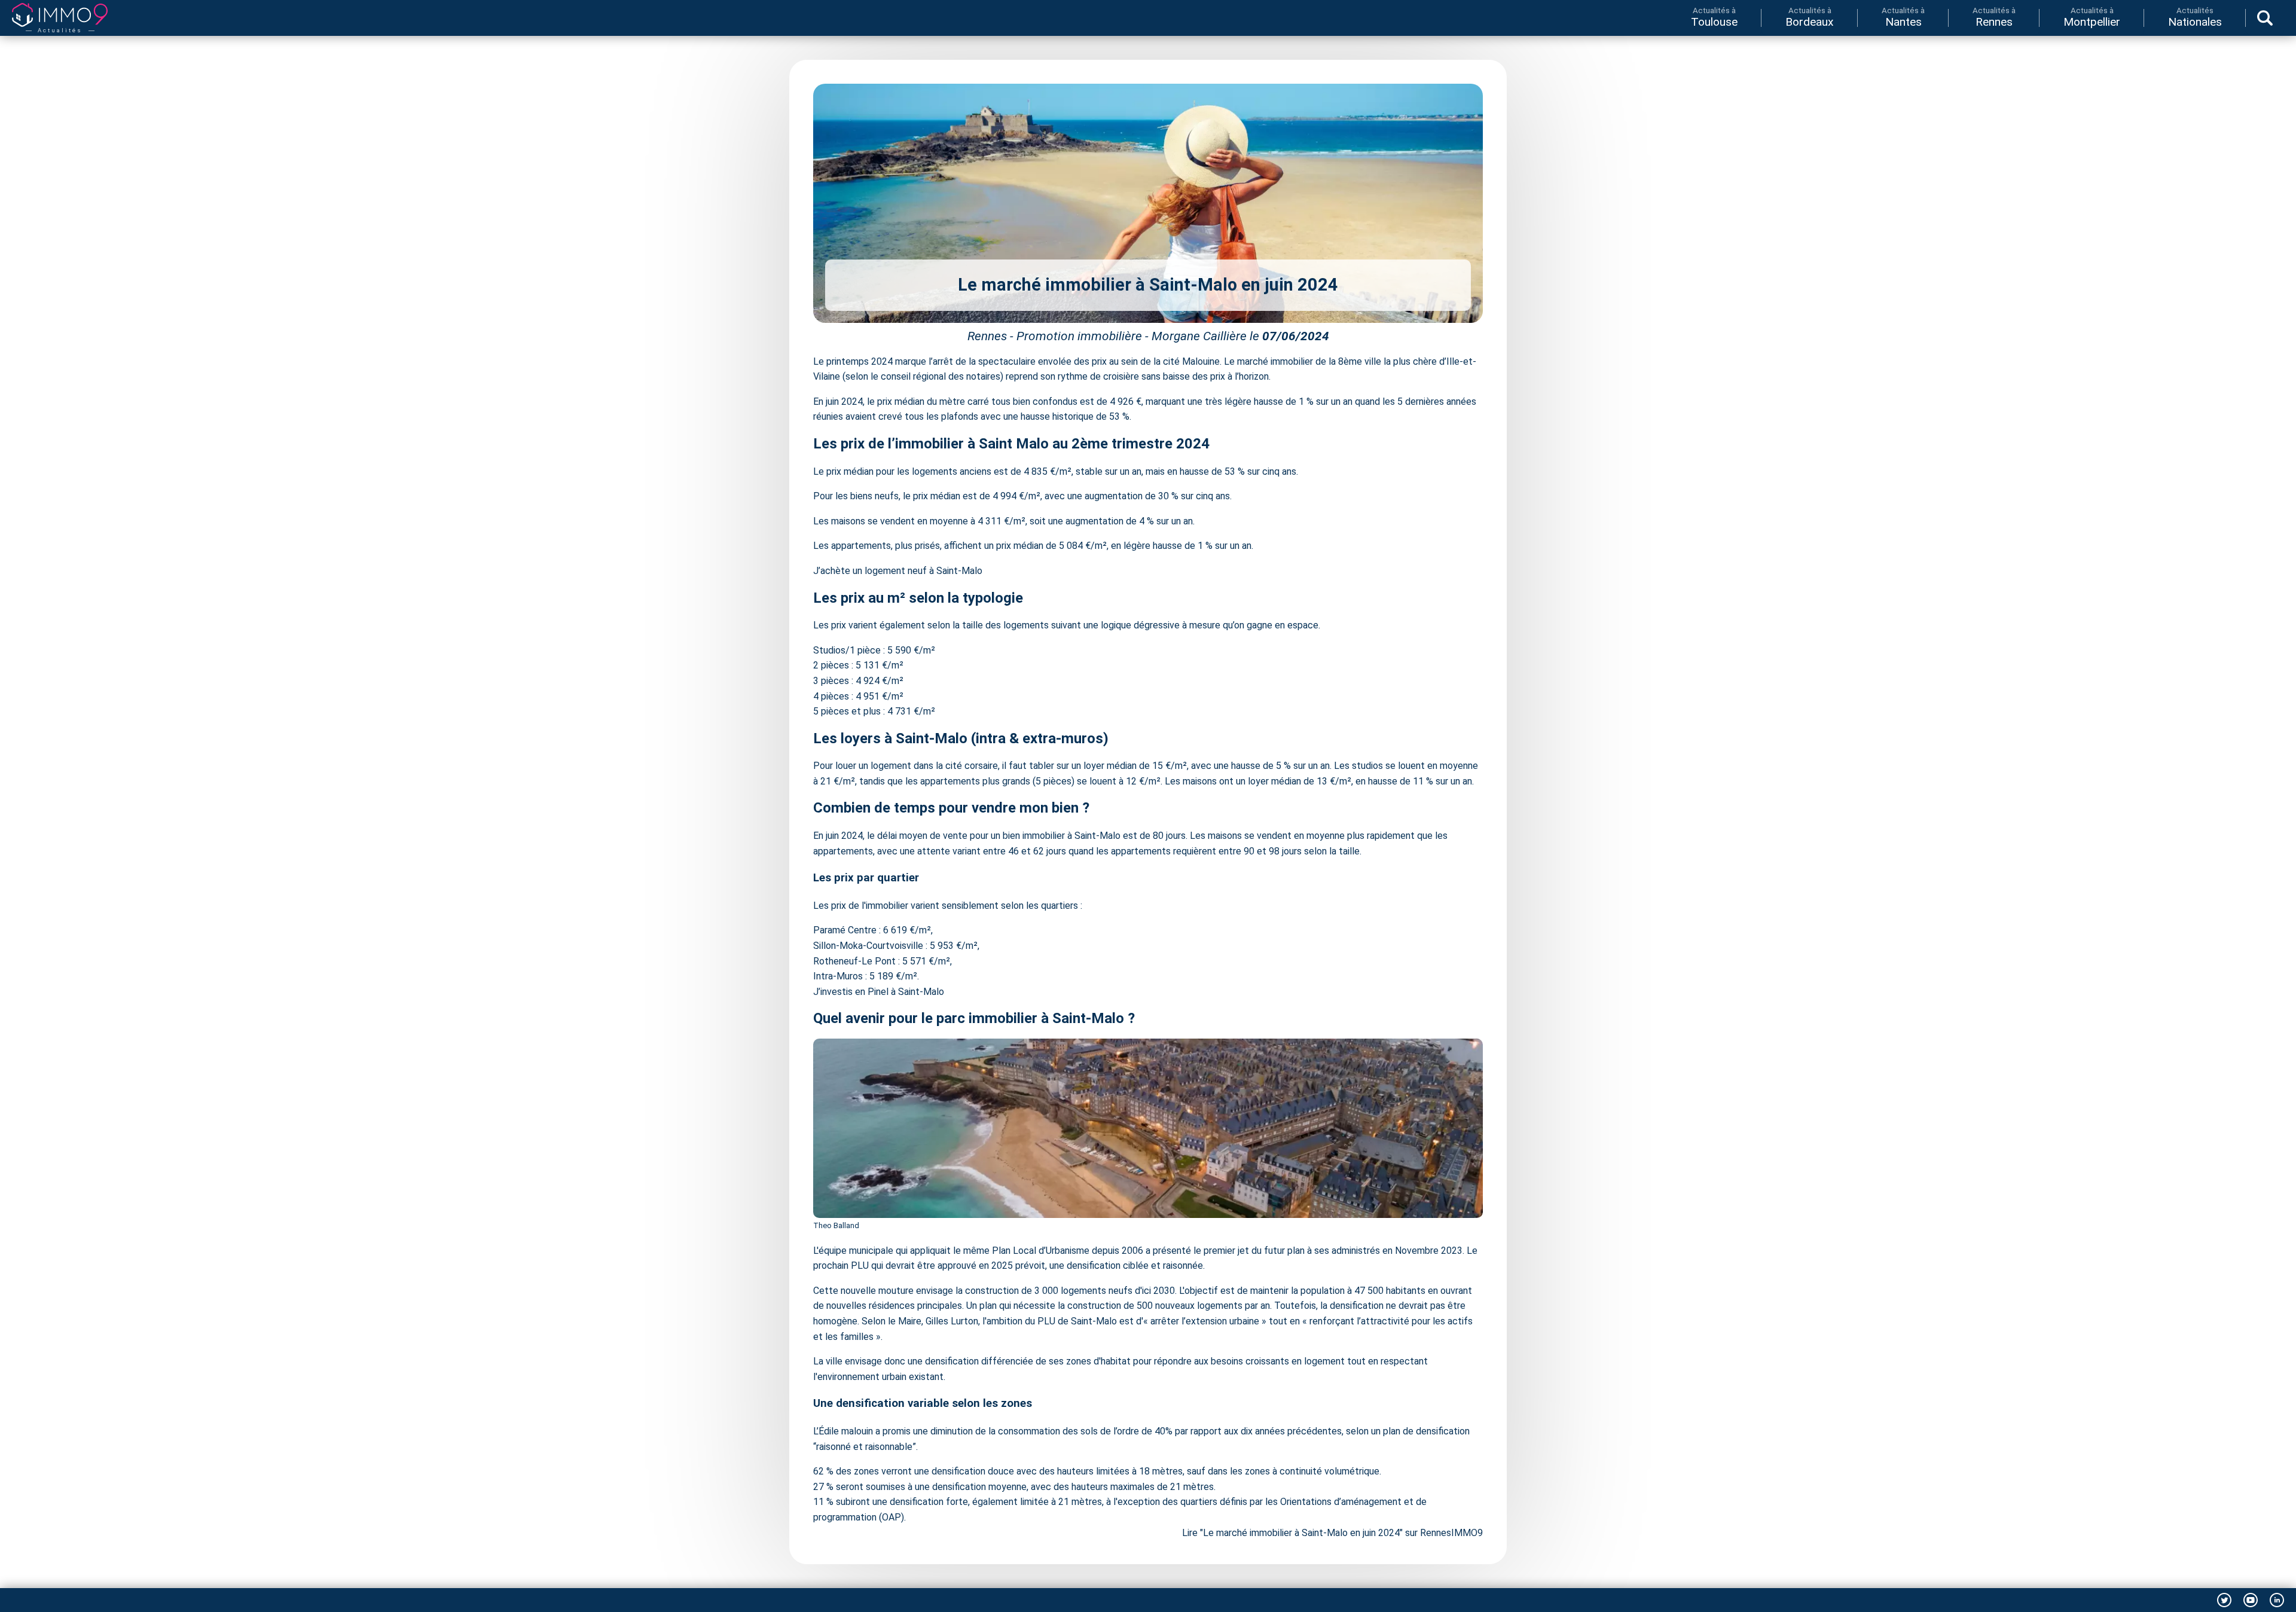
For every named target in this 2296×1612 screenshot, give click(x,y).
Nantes (1903, 17)
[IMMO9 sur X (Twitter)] (2224, 1600)
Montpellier (2092, 17)
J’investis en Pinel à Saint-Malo (879, 992)
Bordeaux (1810, 17)
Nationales (2195, 17)
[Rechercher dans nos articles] (2265, 18)
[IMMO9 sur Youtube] (2251, 1600)
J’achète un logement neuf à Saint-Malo (898, 571)
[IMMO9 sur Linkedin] (2277, 1600)
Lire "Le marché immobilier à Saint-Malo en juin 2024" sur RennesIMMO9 (1332, 1533)
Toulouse (1714, 17)
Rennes (1994, 17)
